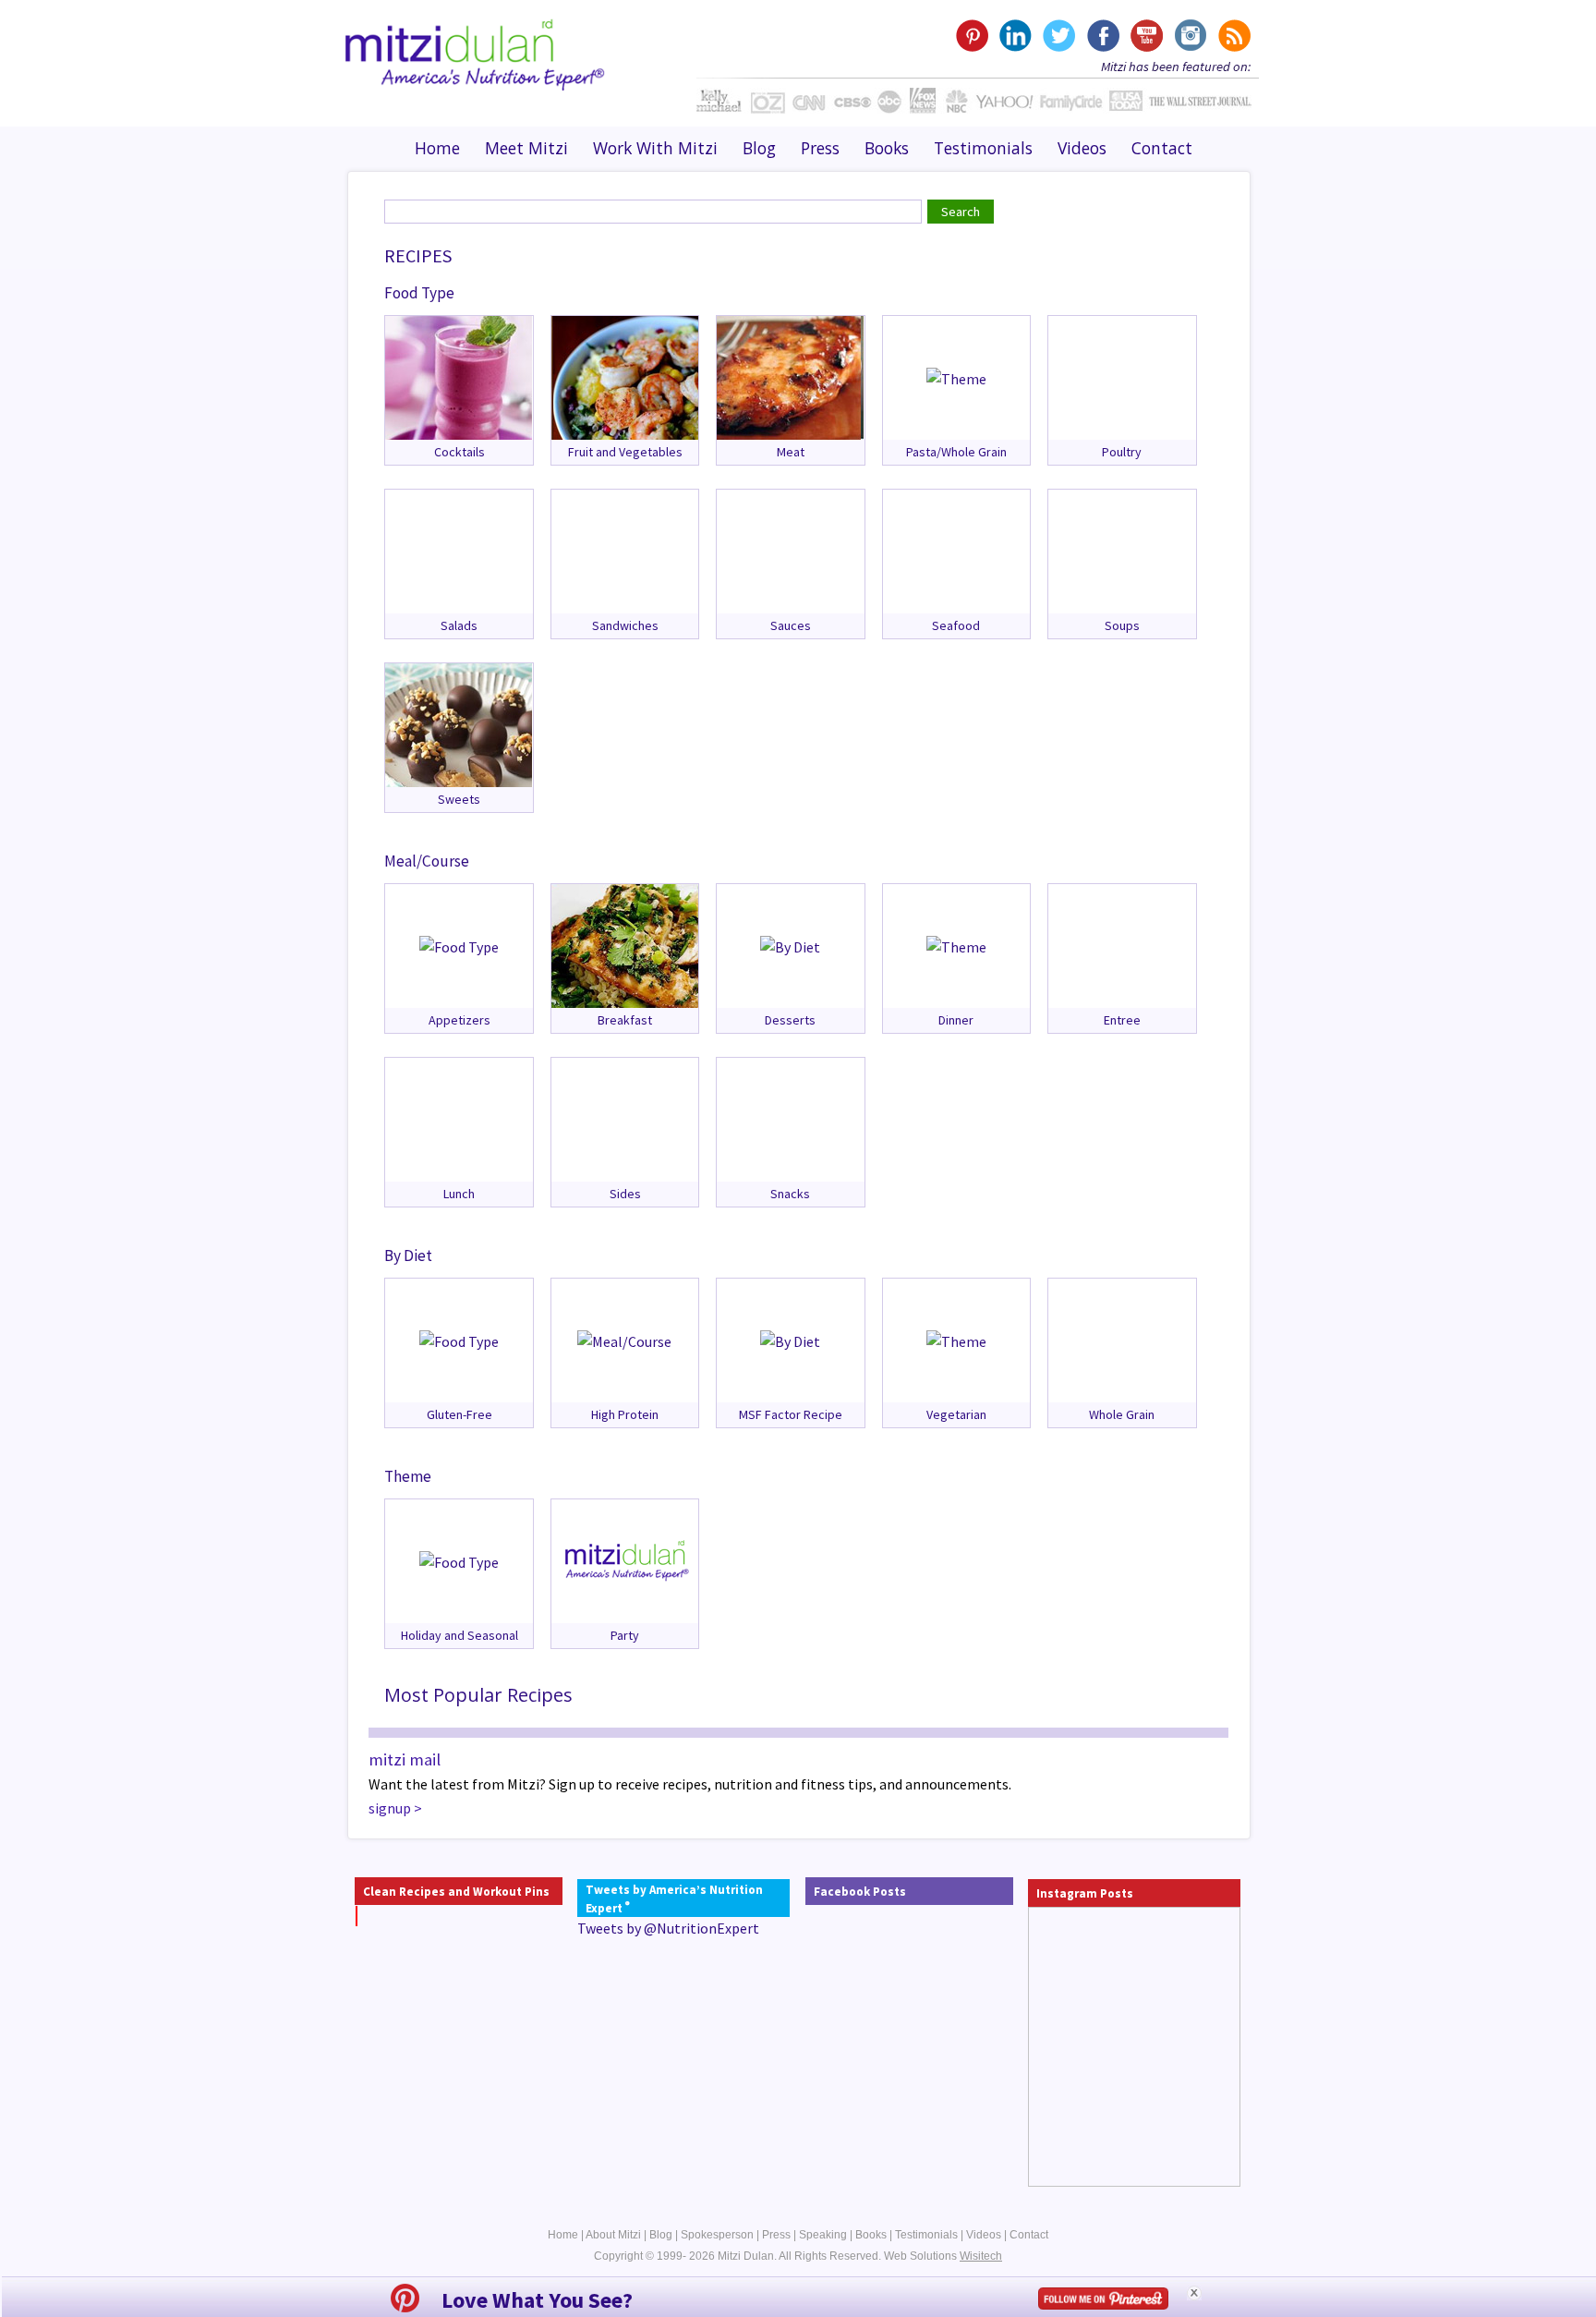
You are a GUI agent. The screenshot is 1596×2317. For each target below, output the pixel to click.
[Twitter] (1059, 36)
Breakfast (625, 1020)
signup (390, 1808)
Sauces (791, 625)
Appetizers (459, 1020)
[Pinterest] (972, 36)
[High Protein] (624, 1340)
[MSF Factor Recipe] (790, 1340)
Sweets (459, 799)
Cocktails (459, 452)
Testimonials (983, 148)
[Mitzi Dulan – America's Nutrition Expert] (475, 53)
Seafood (956, 625)
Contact (1162, 148)
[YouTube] (1146, 36)
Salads (459, 625)
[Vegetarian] (956, 1340)
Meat (791, 452)
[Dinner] (956, 945)
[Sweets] (459, 723)
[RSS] (1233, 36)
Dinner (956, 1020)
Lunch (459, 1194)
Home (437, 148)
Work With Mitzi (655, 148)
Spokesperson (717, 2235)
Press (820, 148)
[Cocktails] (459, 376)
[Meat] (790, 376)
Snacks (790, 1194)
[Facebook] (1102, 36)
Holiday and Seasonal (459, 1635)
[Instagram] (1189, 36)
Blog (759, 148)
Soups (1122, 625)
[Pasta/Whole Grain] (956, 377)
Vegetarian (956, 1414)
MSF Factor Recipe (791, 1414)
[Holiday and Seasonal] (459, 1560)
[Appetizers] (459, 945)
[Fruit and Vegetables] (625, 376)
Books (887, 148)
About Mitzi (613, 2235)
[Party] (625, 1559)
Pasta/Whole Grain (956, 452)
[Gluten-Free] (459, 1340)
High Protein (625, 1414)
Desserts (790, 1020)
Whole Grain (1122, 1414)
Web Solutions (943, 2256)
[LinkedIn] (1016, 36)
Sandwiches (625, 625)
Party (625, 1635)
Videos (1082, 148)
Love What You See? (537, 2300)
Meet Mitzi (526, 148)
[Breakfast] (625, 944)
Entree (1122, 1020)
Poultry (1122, 452)
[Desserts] (790, 945)
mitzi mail (405, 1759)
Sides (625, 1194)
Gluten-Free (459, 1414)
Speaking (823, 2235)
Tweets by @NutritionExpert (668, 1928)
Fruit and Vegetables (625, 452)
